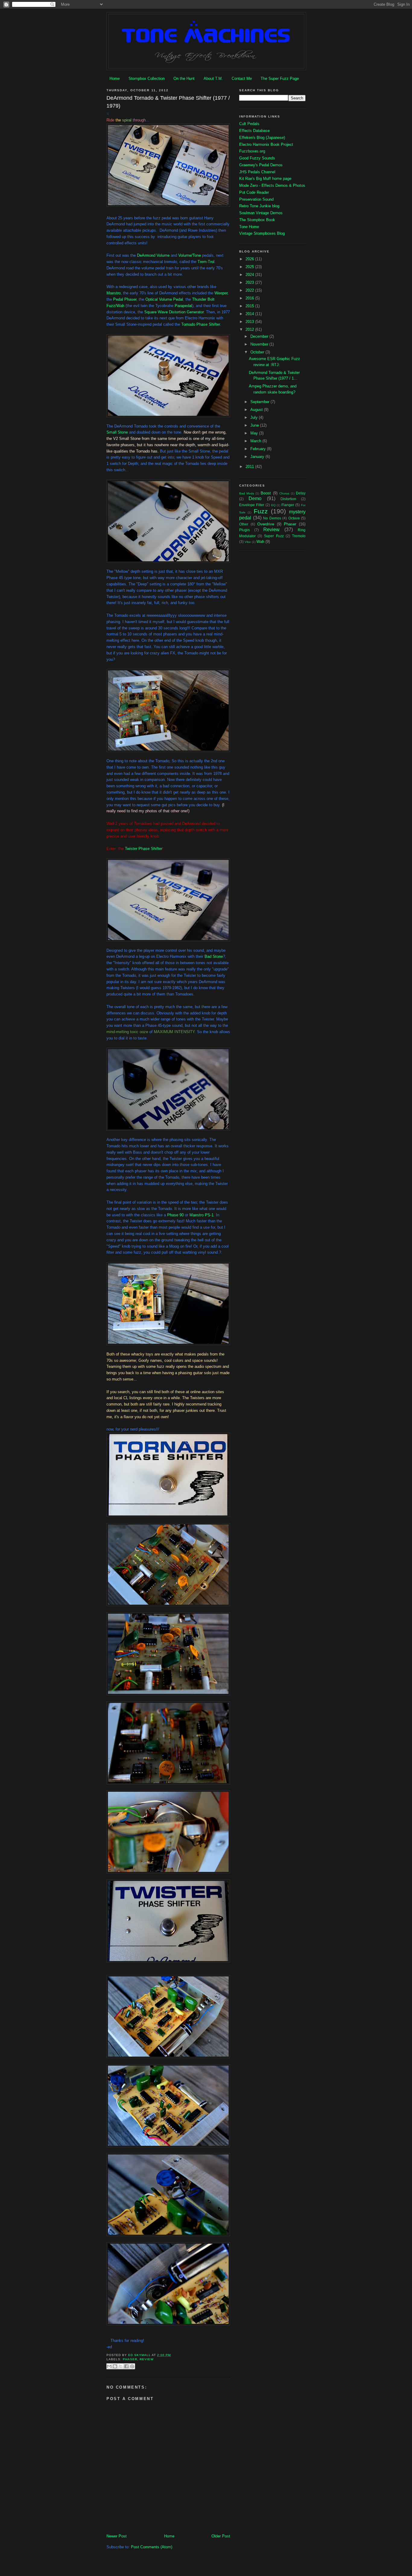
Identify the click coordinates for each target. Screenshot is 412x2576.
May (255, 433)
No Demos (272, 518)
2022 (250, 290)
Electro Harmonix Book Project (266, 144)
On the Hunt (184, 78)
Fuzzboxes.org (252, 151)
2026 (250, 259)
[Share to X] (121, 2366)
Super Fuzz (274, 536)
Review (147, 2359)
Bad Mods (247, 493)
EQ (273, 505)
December (260, 336)
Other (244, 524)
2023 (250, 282)
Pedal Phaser (125, 299)
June (255, 425)
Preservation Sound (256, 199)
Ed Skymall (140, 2355)
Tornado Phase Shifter (201, 324)
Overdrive (266, 524)
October (258, 352)
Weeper (221, 293)
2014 (250, 314)
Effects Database (254, 131)
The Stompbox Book (257, 220)
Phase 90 (175, 1215)
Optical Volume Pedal (164, 299)
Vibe (248, 542)
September (260, 402)
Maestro (114, 293)
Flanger (288, 505)
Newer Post (117, 2536)
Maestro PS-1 (201, 1215)
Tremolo (299, 536)
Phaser (130, 2359)
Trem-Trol (206, 262)
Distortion (288, 499)
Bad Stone (214, 956)
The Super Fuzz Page (280, 78)
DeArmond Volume (153, 255)
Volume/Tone (190, 255)
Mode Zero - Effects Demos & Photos (272, 185)
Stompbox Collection (147, 78)
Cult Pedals (249, 124)
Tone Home (249, 227)
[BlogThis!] (115, 2366)
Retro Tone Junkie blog (259, 206)
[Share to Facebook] (126, 2366)
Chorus (284, 493)
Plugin (244, 530)
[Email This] (109, 2366)
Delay (301, 493)
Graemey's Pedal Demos (261, 165)
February (259, 449)
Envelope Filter (252, 505)
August (257, 410)
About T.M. (213, 78)
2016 (250, 298)
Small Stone (117, 432)
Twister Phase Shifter (144, 849)
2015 (250, 306)
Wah (260, 542)
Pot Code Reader (254, 192)
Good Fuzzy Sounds (257, 158)
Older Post (221, 2536)
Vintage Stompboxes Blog (262, 233)
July (255, 417)
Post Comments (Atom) (152, 2547)
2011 (250, 467)
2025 (250, 267)
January (258, 457)
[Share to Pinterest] (132, 2366)
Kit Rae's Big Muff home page (265, 179)
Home (115, 78)
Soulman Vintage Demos (261, 213)
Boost (266, 493)
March (256, 441)
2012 (250, 329)
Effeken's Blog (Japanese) (262, 138)
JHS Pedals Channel (257, 172)
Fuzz (261, 511)
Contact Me (242, 78)
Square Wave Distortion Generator (174, 312)
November (260, 344)
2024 (250, 275)
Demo (255, 498)
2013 (250, 322)
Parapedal (183, 306)
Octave (294, 518)
